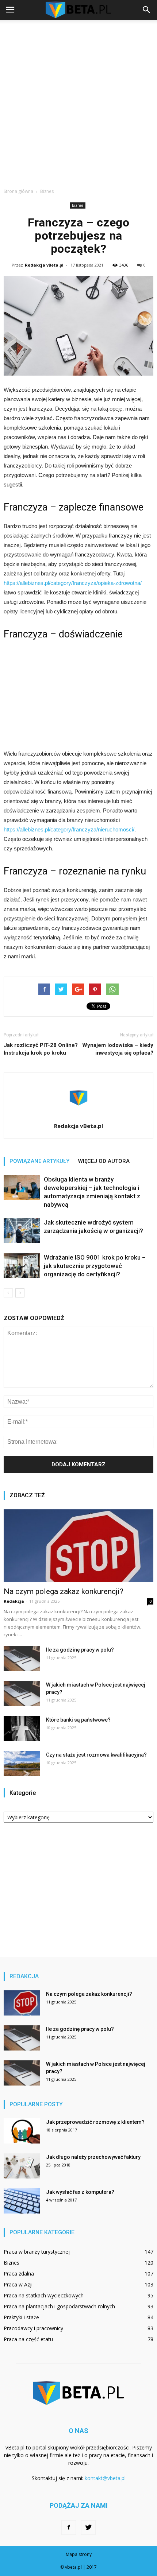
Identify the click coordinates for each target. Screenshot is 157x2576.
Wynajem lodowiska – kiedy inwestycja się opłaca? (118, 1049)
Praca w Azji (18, 2284)
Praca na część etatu (28, 2339)
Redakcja (14, 1601)
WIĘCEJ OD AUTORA (104, 1161)
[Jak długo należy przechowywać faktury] (22, 2166)
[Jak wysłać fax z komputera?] (22, 2201)
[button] (147, 10)
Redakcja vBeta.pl (44, 265)
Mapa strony (79, 2554)
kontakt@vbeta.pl (105, 2478)
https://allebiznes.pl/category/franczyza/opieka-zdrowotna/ (73, 583)
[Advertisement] (78, 102)
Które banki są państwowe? (78, 1720)
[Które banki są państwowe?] (22, 1729)
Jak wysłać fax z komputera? (80, 2192)
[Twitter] (88, 2527)
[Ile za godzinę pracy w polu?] (22, 1659)
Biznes (78, 205)
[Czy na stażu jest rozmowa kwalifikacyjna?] (22, 1764)
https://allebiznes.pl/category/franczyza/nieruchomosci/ (69, 829)
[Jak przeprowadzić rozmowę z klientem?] (22, 2131)
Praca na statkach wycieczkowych (44, 2295)
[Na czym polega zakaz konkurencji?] (78, 1546)
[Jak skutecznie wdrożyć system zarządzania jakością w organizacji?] (22, 1231)
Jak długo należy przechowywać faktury (93, 2157)
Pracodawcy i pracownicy (33, 2328)
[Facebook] (69, 2527)
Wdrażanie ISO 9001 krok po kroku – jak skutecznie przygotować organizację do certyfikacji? (95, 1266)
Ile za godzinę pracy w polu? (80, 1650)
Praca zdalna (19, 2274)
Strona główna (18, 191)
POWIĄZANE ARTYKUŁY (39, 1161)
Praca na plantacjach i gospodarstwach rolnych (59, 2306)
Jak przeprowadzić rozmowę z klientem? (95, 2122)
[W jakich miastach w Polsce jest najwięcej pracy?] (22, 1694)
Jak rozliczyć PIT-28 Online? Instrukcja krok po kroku (41, 1049)
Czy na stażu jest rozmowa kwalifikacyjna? (96, 1755)
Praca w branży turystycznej (37, 2252)
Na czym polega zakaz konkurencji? (64, 1591)
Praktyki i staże (21, 2317)
